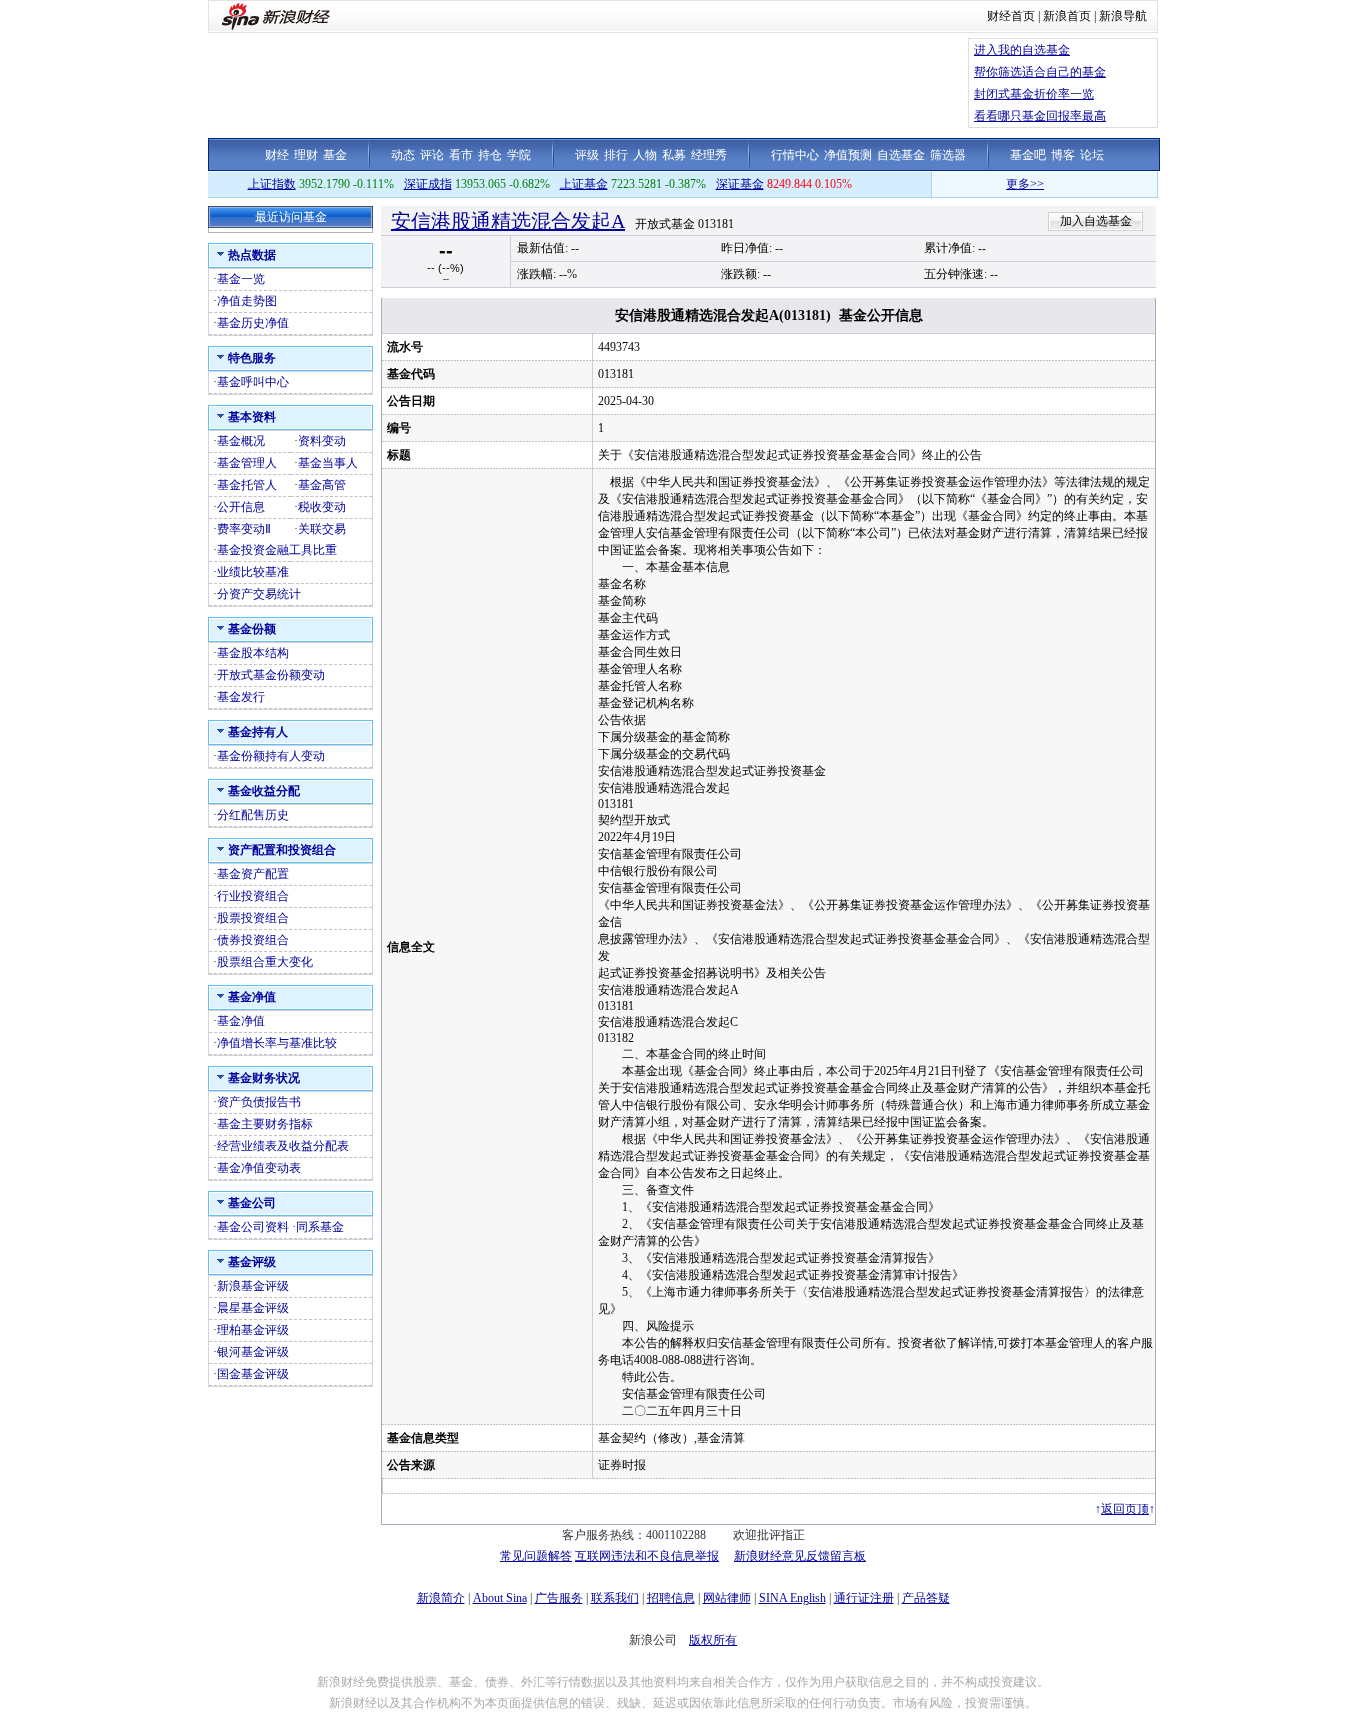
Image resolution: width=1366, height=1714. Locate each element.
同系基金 (320, 1227)
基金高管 (322, 485)
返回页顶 (1125, 1509)
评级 (587, 155)
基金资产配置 (253, 874)
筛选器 (948, 155)
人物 (645, 155)
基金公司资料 (253, 1227)
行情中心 (795, 155)
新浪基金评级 (253, 1286)
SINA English (792, 1598)
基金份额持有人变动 (271, 756)
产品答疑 (926, 1598)
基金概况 (241, 441)
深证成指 (428, 184)
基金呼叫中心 (253, 382)
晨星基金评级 (253, 1308)
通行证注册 (864, 1598)
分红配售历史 (253, 815)
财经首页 (1011, 16)
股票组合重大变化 (265, 962)
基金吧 (1028, 155)
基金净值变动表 (259, 1168)
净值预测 (848, 155)
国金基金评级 (253, 1374)
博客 (1063, 155)
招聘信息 (671, 1598)
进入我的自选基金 (1022, 50)
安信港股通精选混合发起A (508, 221)
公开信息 (241, 507)
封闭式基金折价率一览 (1034, 94)
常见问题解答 (536, 1556)
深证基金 (740, 184)
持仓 (490, 155)
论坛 (1092, 155)
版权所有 (713, 1640)
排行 (616, 155)
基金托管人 (247, 485)
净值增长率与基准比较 (277, 1043)
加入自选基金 (1096, 221)
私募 (674, 155)
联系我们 (615, 1598)
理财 (306, 155)
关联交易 (322, 529)
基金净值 (241, 1021)
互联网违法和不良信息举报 (647, 1556)
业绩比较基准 (253, 572)
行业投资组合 (253, 896)
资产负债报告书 (259, 1102)
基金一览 (241, 279)
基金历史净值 (253, 323)
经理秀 (709, 155)
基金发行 (241, 697)
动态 (403, 155)
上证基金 (584, 184)
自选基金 (901, 155)
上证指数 (272, 184)
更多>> (1001, 184)
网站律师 (727, 1598)
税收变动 (322, 507)
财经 (277, 155)
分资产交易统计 (259, 594)
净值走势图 (247, 301)
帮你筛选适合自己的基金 (1040, 72)
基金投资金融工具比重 (277, 550)
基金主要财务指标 (265, 1124)
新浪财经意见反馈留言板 (800, 1556)
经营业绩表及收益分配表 (283, 1146)
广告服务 (559, 1598)
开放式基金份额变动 (271, 675)
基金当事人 (328, 463)
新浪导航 (1123, 16)
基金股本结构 (253, 653)
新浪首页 (1067, 16)
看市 (461, 155)
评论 (432, 155)
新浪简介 (441, 1598)
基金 (335, 155)
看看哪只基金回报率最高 (1040, 116)
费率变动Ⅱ (244, 529)
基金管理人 (247, 463)
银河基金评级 (253, 1352)
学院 (519, 155)
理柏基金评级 (253, 1330)
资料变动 (322, 441)
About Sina (500, 1598)
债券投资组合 (253, 940)
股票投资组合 (253, 918)
